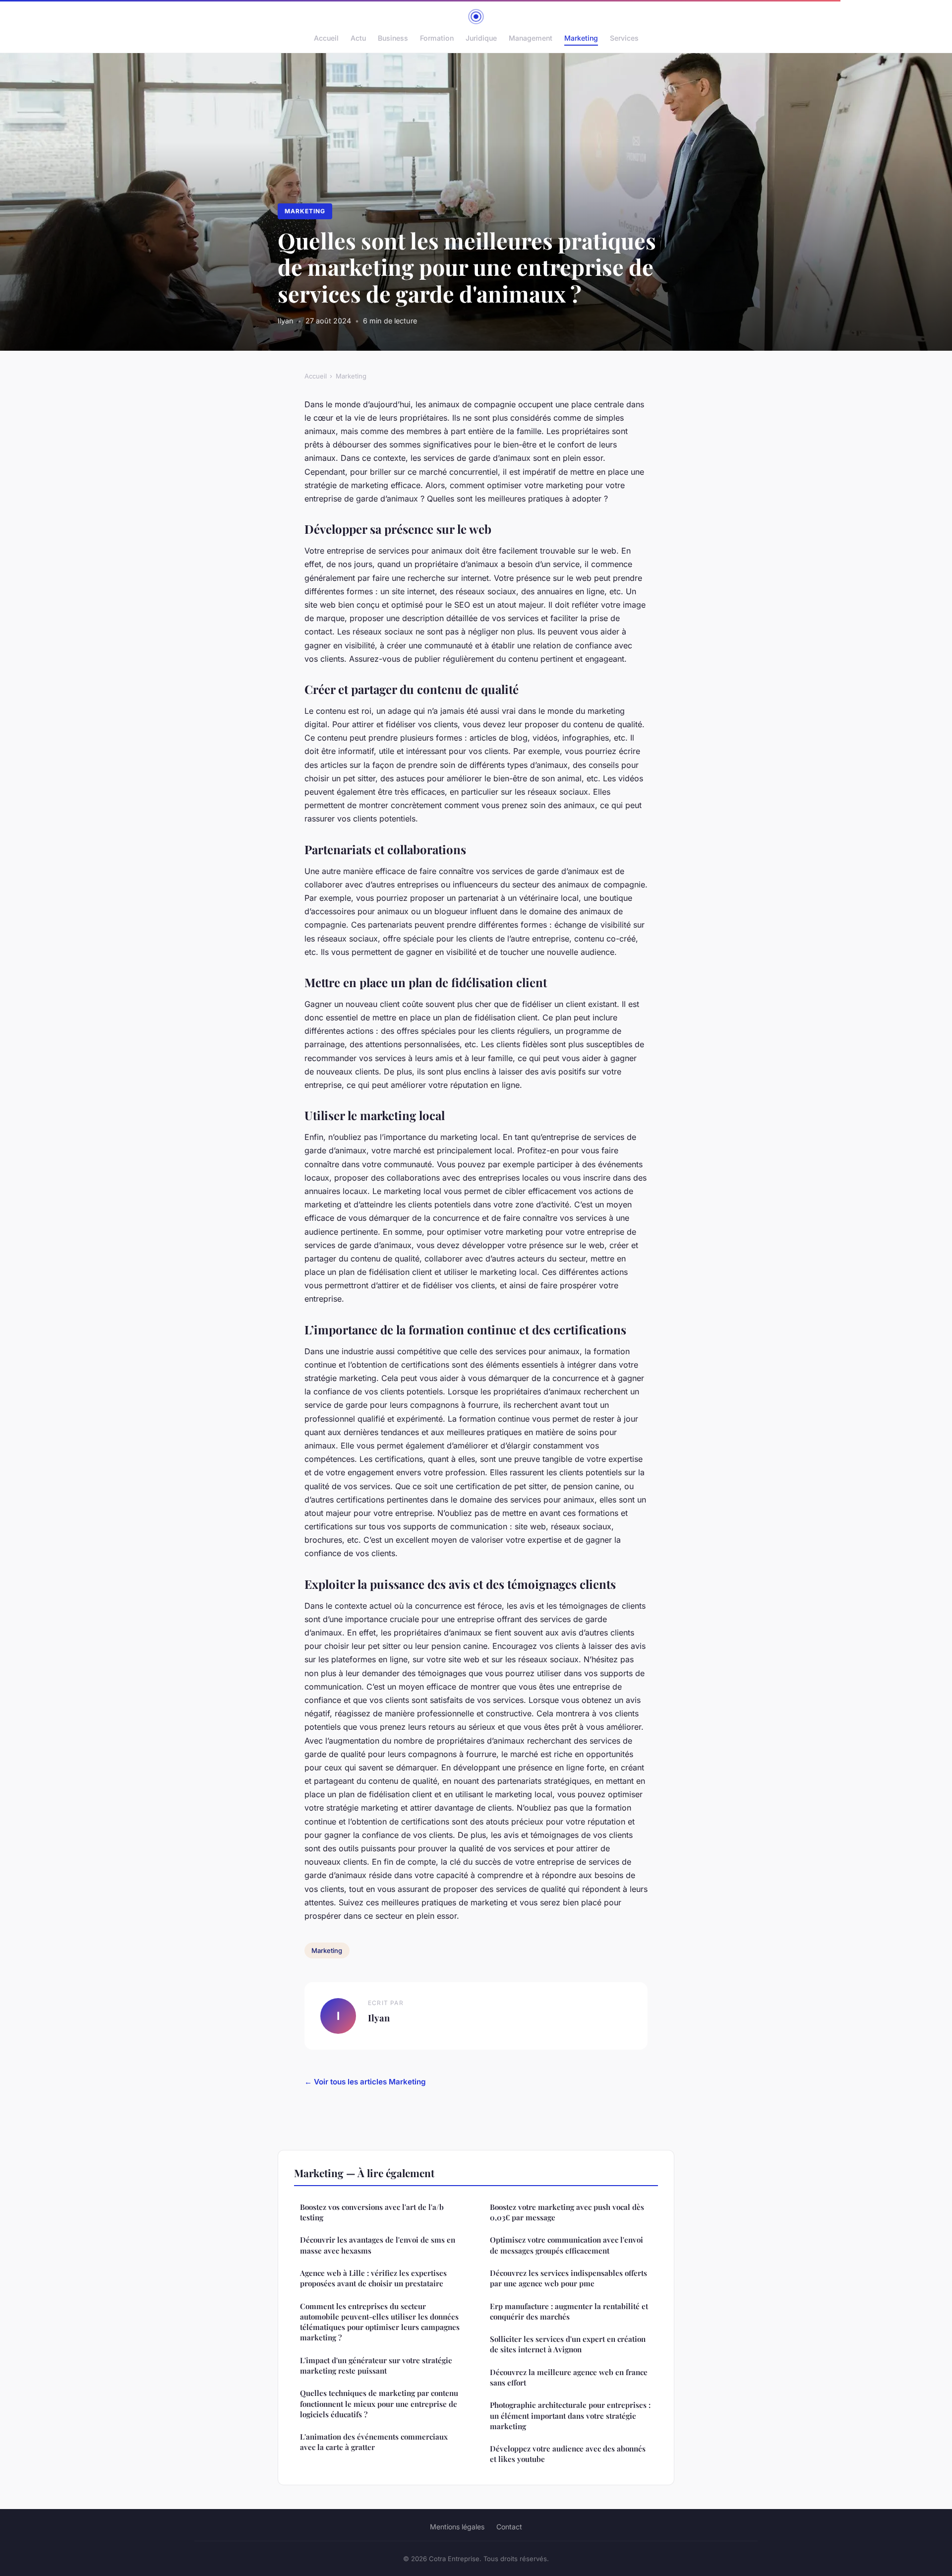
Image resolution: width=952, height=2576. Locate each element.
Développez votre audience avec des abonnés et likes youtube (568, 2454)
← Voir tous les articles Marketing (365, 2082)
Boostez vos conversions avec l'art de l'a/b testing (372, 2212)
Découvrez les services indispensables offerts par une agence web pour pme (568, 2278)
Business (393, 38)
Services (624, 38)
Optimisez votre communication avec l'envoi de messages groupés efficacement (566, 2245)
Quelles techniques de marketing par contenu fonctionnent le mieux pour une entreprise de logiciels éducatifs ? (379, 2404)
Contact (509, 2527)
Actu (358, 38)
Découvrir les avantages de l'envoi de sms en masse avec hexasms (378, 2245)
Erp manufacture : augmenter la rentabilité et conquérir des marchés (569, 2311)
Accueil (326, 38)
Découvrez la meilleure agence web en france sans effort (569, 2377)
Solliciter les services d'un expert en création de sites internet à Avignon (568, 2344)
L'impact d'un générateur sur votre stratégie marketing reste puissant (376, 2365)
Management (531, 38)
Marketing (581, 38)
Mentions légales (457, 2527)
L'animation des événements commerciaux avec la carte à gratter (374, 2442)
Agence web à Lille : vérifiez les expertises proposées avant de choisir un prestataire (373, 2278)
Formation (437, 38)
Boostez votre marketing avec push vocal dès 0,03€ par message (567, 2212)
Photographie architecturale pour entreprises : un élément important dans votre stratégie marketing (570, 2416)
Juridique (481, 38)
